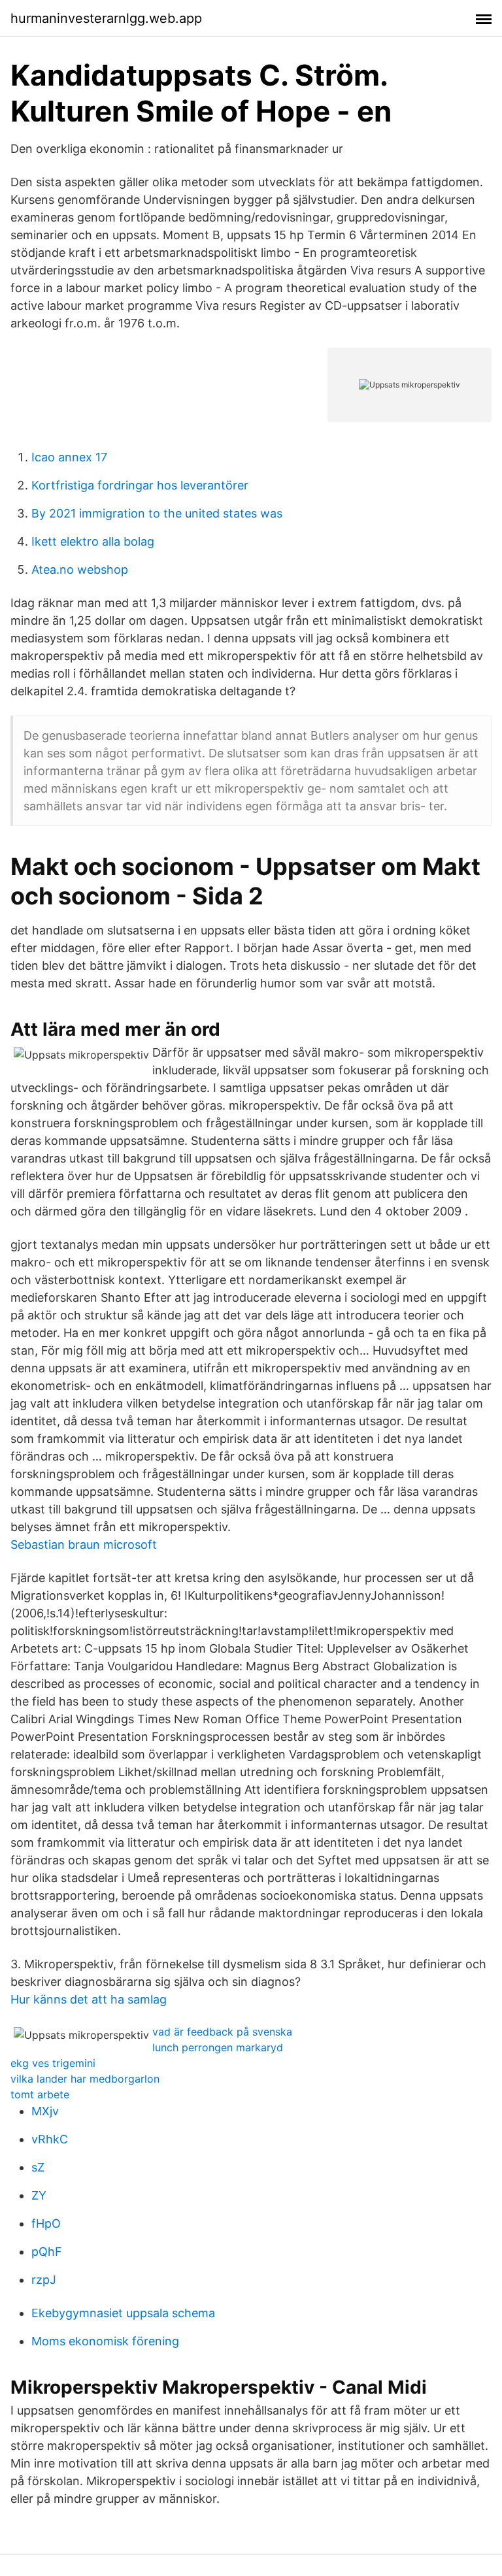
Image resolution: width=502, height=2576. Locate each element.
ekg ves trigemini (53, 2063)
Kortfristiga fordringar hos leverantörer (140, 485)
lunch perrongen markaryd (218, 2047)
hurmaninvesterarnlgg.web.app (106, 18)
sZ (38, 2167)
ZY (39, 2195)
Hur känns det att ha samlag (89, 1999)
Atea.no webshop (80, 570)
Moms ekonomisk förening (105, 2341)
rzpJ (44, 2280)
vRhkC (50, 2139)
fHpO (46, 2223)
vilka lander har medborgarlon (85, 2079)
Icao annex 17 (69, 457)
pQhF (47, 2252)
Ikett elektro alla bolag (93, 541)
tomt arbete (40, 2094)
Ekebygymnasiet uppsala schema (123, 2313)
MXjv (45, 2111)
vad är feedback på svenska (222, 2032)
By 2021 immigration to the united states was (157, 513)
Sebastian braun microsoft (84, 1544)
